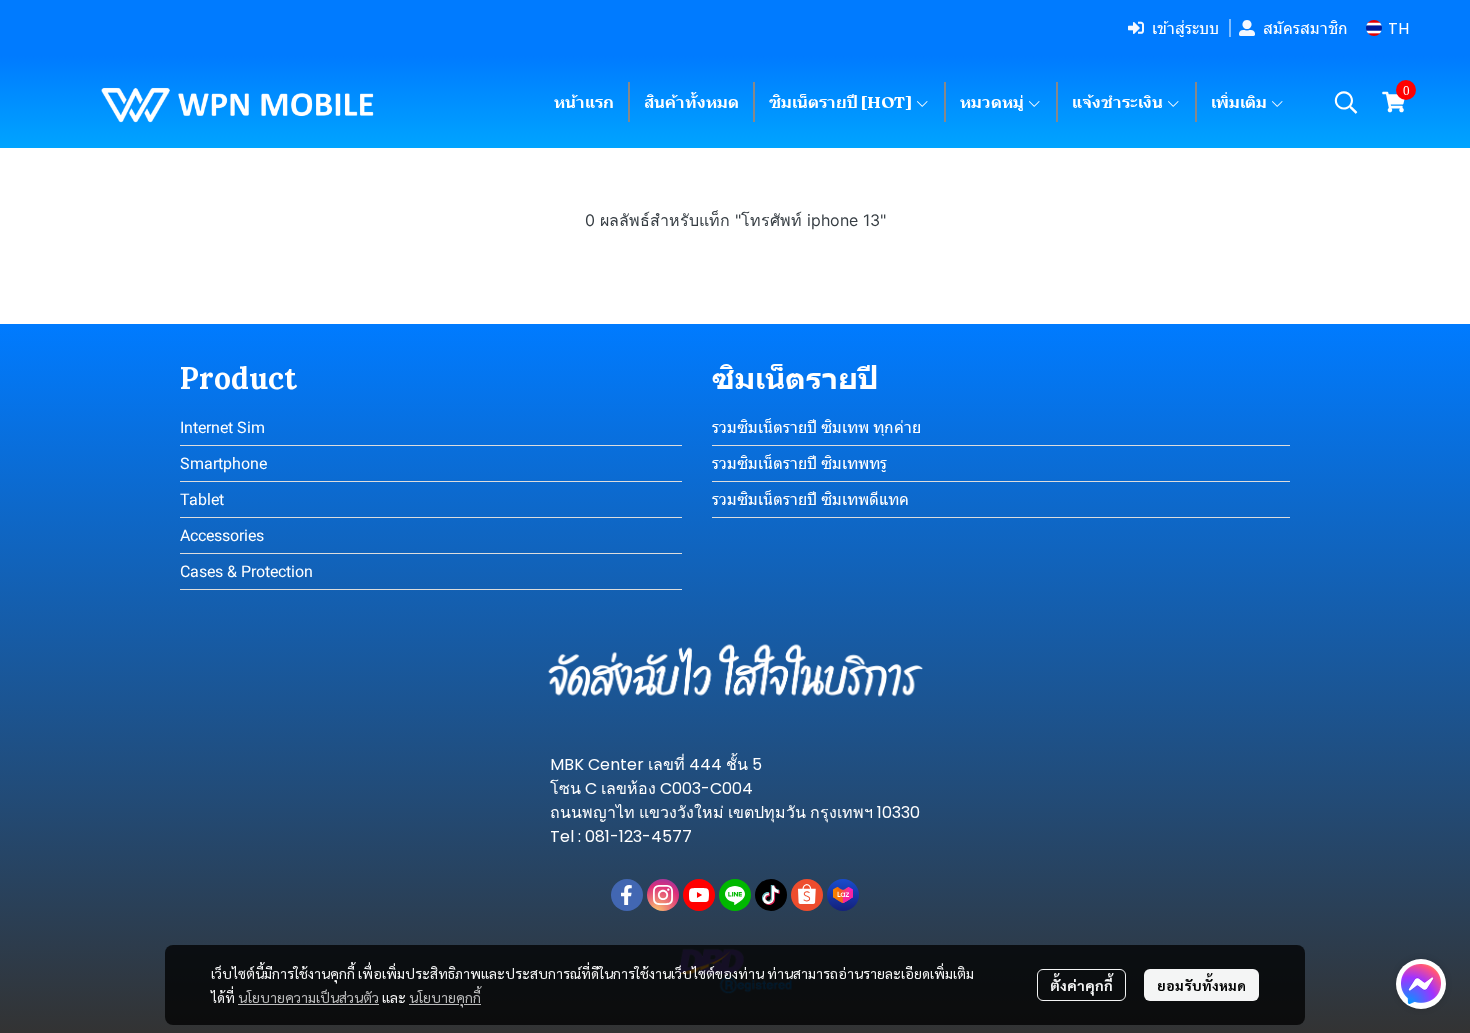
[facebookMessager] (1421, 984)
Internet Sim (222, 427)
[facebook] (627, 895)
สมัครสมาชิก (1305, 28)
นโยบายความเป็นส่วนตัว (308, 997)
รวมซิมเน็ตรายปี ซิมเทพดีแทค (810, 499)
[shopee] (807, 895)
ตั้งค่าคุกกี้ (1081, 985)
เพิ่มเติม (1240, 102)
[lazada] (843, 895)
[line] (735, 895)
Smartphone (223, 463)
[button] (1387, 28)
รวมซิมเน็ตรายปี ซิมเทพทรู (799, 463)
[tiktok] (771, 895)
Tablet (202, 499)
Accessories (222, 535)
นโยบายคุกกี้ (445, 997)
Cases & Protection (246, 571)
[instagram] (663, 895)
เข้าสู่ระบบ (1185, 28)
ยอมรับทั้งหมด (1201, 985)
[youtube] (699, 895)
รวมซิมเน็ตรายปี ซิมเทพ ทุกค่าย (816, 427)
